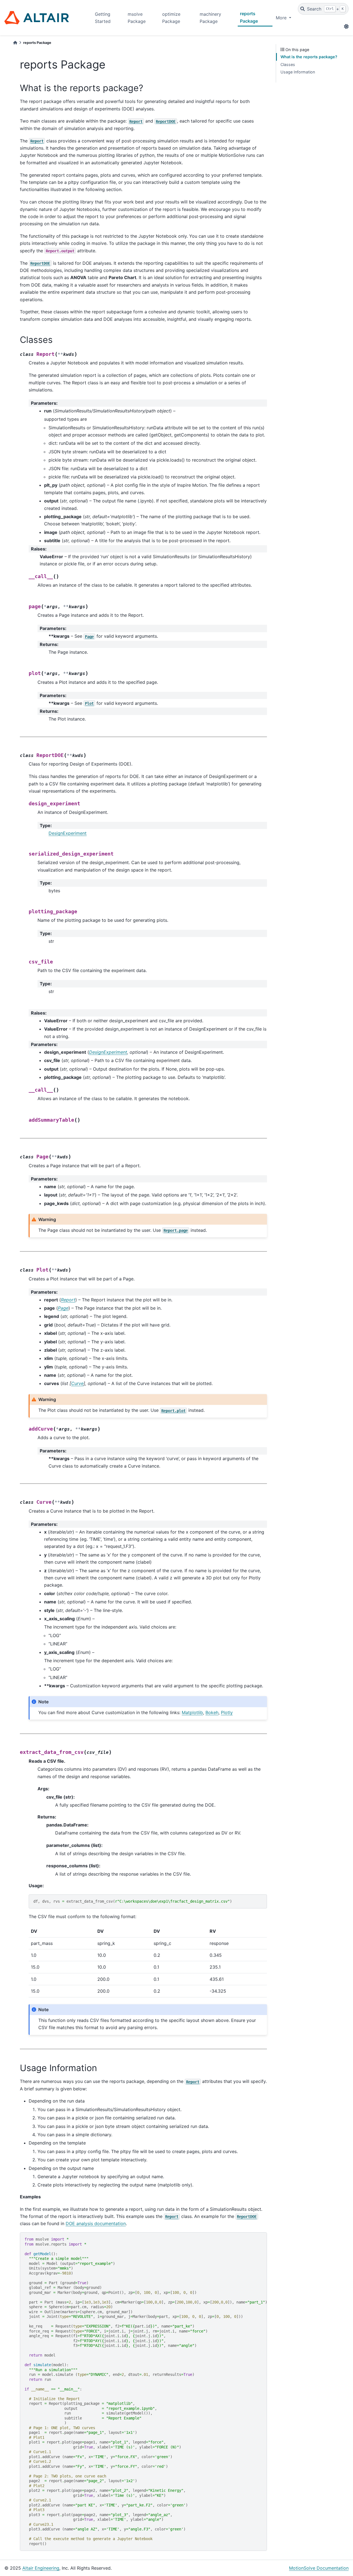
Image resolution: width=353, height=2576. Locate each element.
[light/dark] (346, 27)
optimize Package (171, 18)
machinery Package (210, 18)
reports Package (249, 17)
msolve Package (137, 18)
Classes (288, 64)
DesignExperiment (68, 833)
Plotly (227, 1712)
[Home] (15, 43)
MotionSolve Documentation (319, 2568)
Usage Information (298, 72)
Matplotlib (192, 1712)
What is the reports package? (309, 57)
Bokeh (212, 1712)
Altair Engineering (41, 2568)
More (282, 18)
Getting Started (103, 18)
